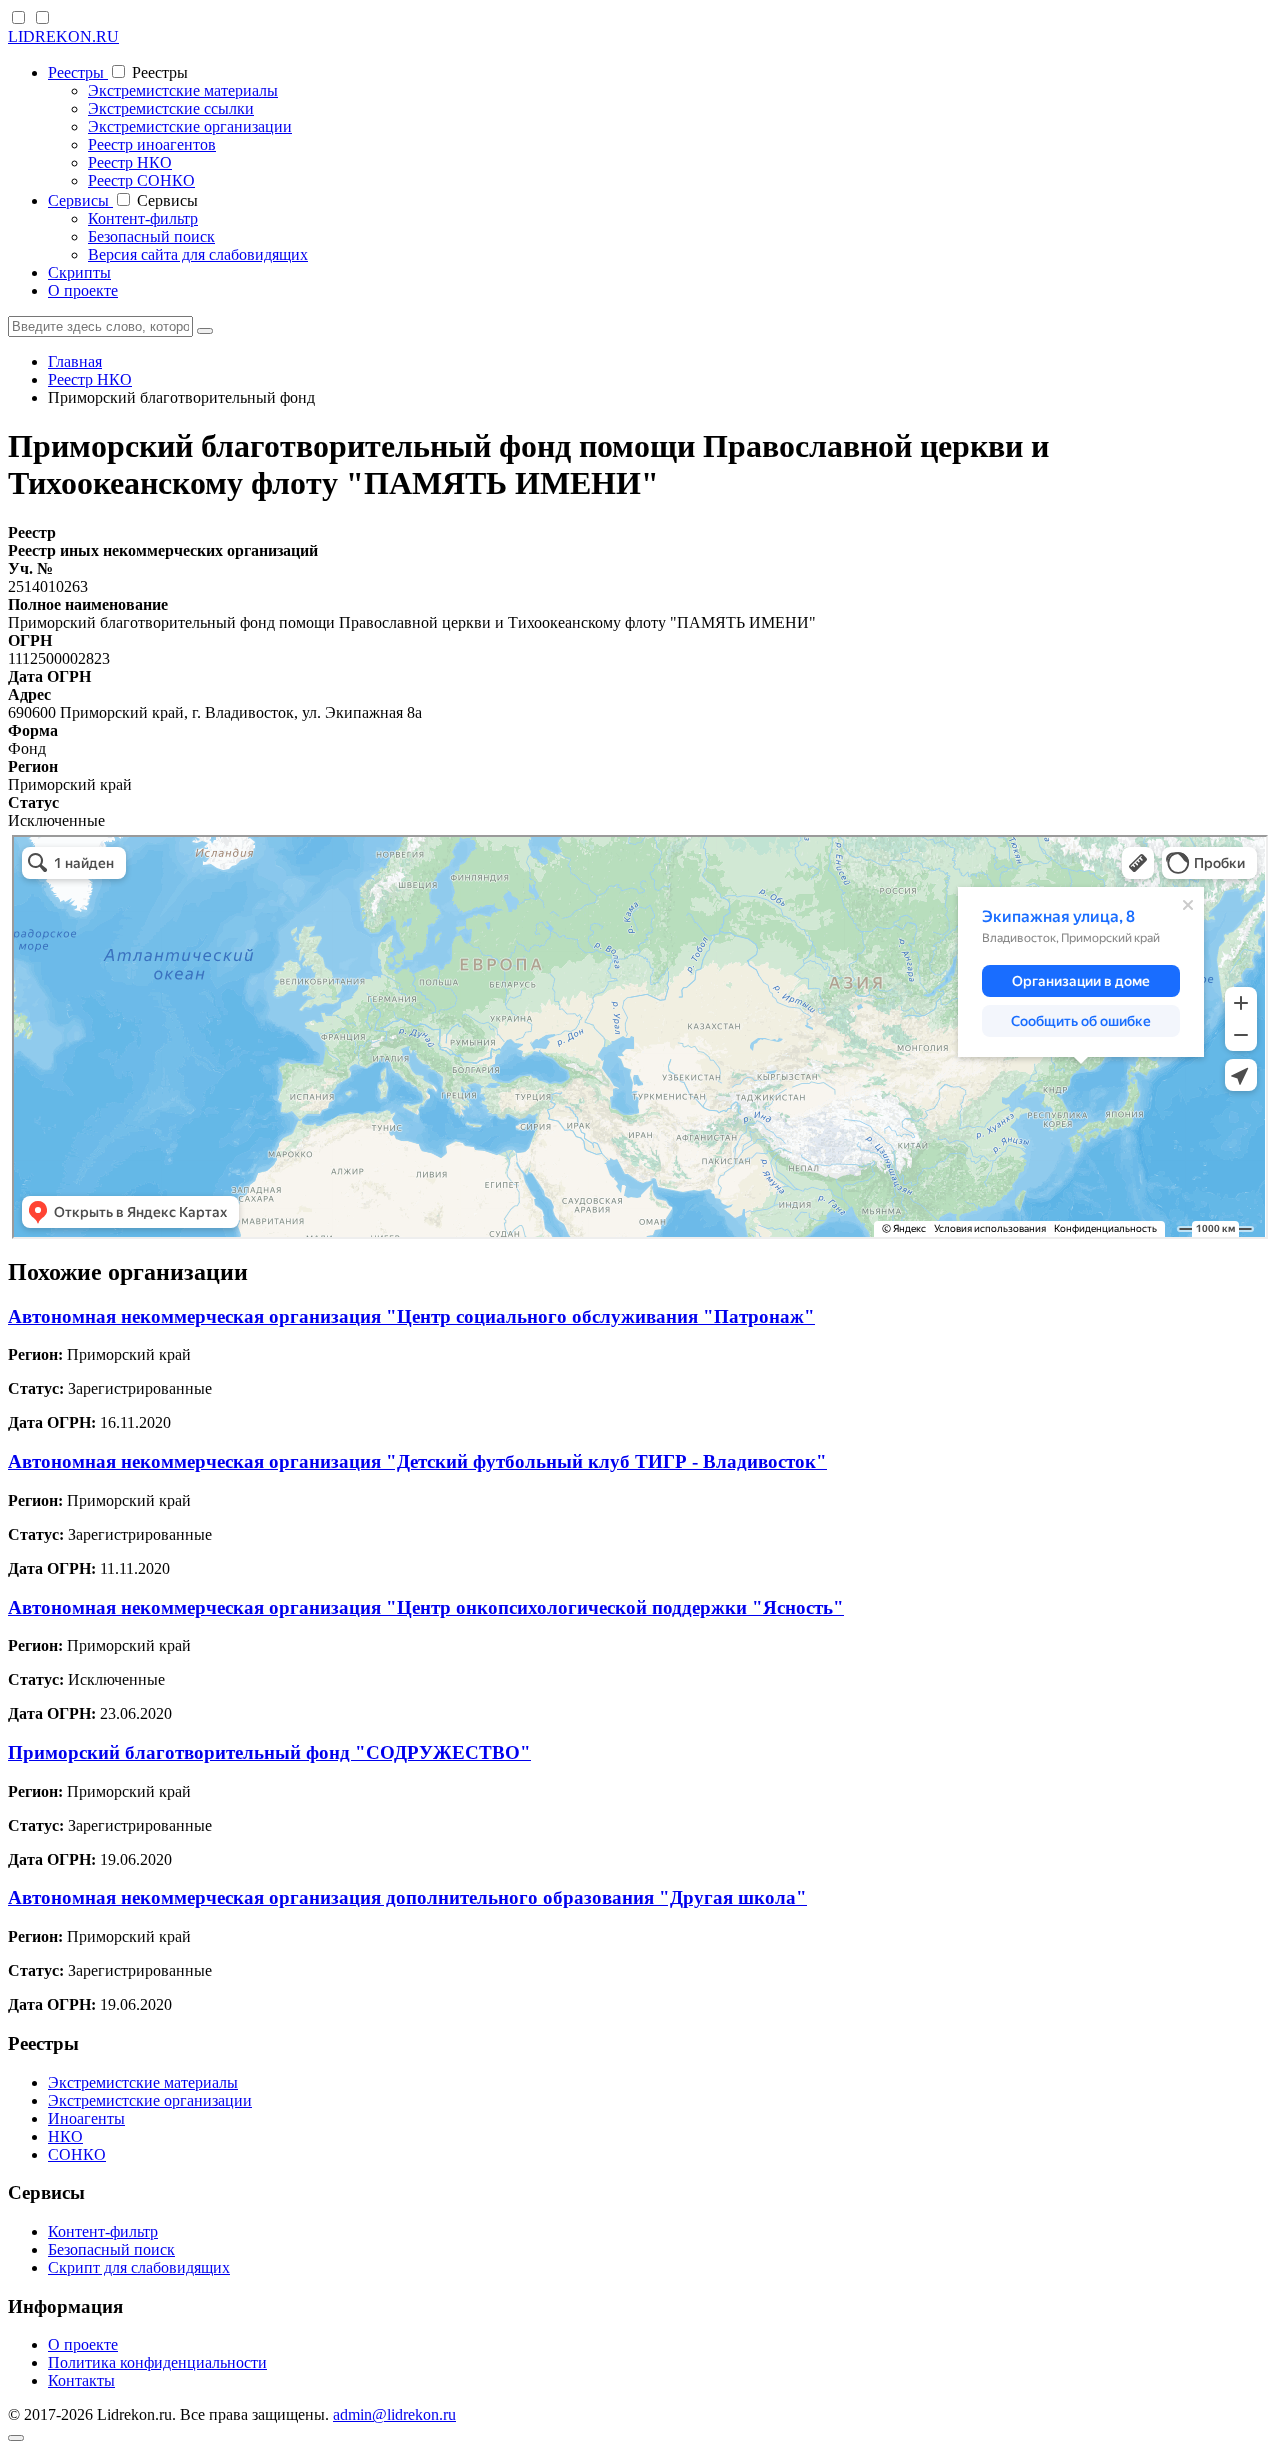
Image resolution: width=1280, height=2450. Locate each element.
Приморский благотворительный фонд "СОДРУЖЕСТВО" (269, 1752)
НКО (65, 2136)
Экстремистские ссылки (171, 108)
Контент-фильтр (143, 218)
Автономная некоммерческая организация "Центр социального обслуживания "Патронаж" (411, 1316)
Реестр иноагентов (152, 144)
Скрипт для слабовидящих (139, 2267)
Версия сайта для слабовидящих (198, 254)
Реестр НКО (130, 162)
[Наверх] (16, 2438)
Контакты (81, 2380)
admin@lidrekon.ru (394, 2414)
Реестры (78, 72)
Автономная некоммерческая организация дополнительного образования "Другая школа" (407, 1897)
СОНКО (77, 2154)
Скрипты (79, 272)
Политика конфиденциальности (157, 2362)
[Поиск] (205, 331)
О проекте (83, 290)
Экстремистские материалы (183, 90)
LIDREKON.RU (63, 36)
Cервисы (80, 200)
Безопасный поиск (151, 236)
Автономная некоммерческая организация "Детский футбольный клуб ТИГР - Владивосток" (417, 1461)
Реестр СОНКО (141, 180)
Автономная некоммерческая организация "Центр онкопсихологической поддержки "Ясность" (426, 1607)
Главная (75, 361)
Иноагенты (86, 2118)
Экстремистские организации (190, 126)
